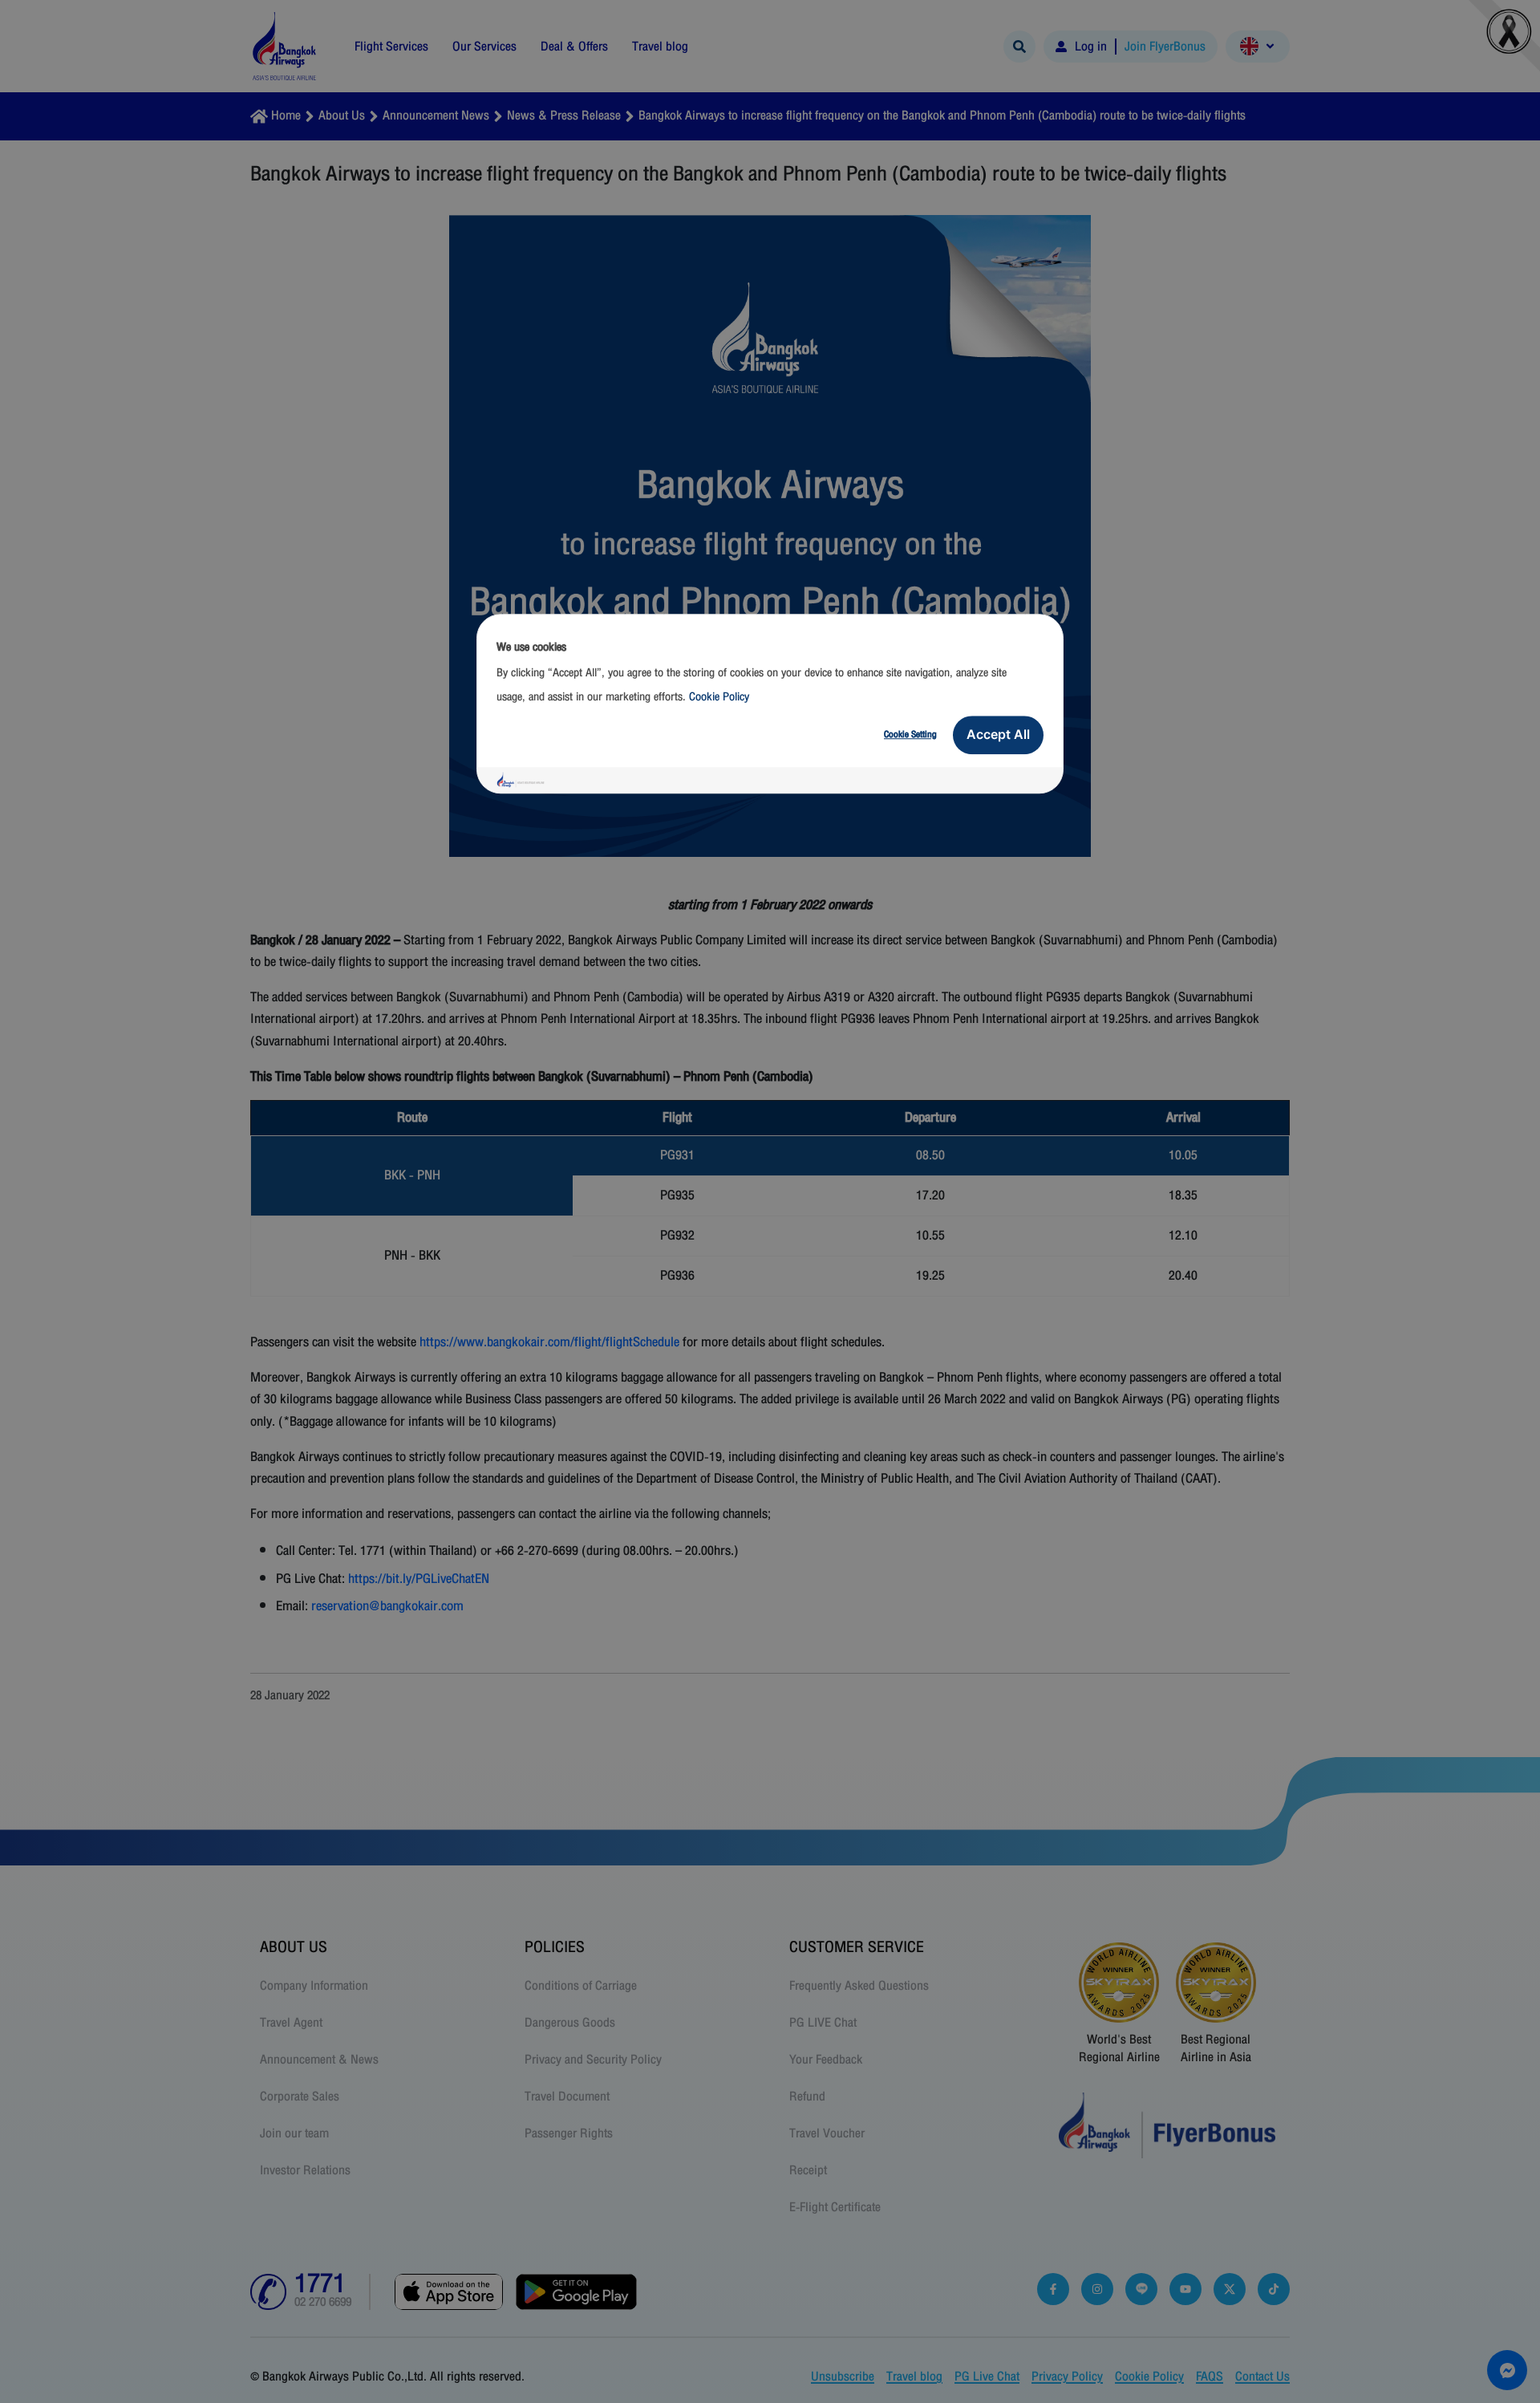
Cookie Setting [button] (910, 734)
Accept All (998, 734)
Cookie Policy (719, 697)
